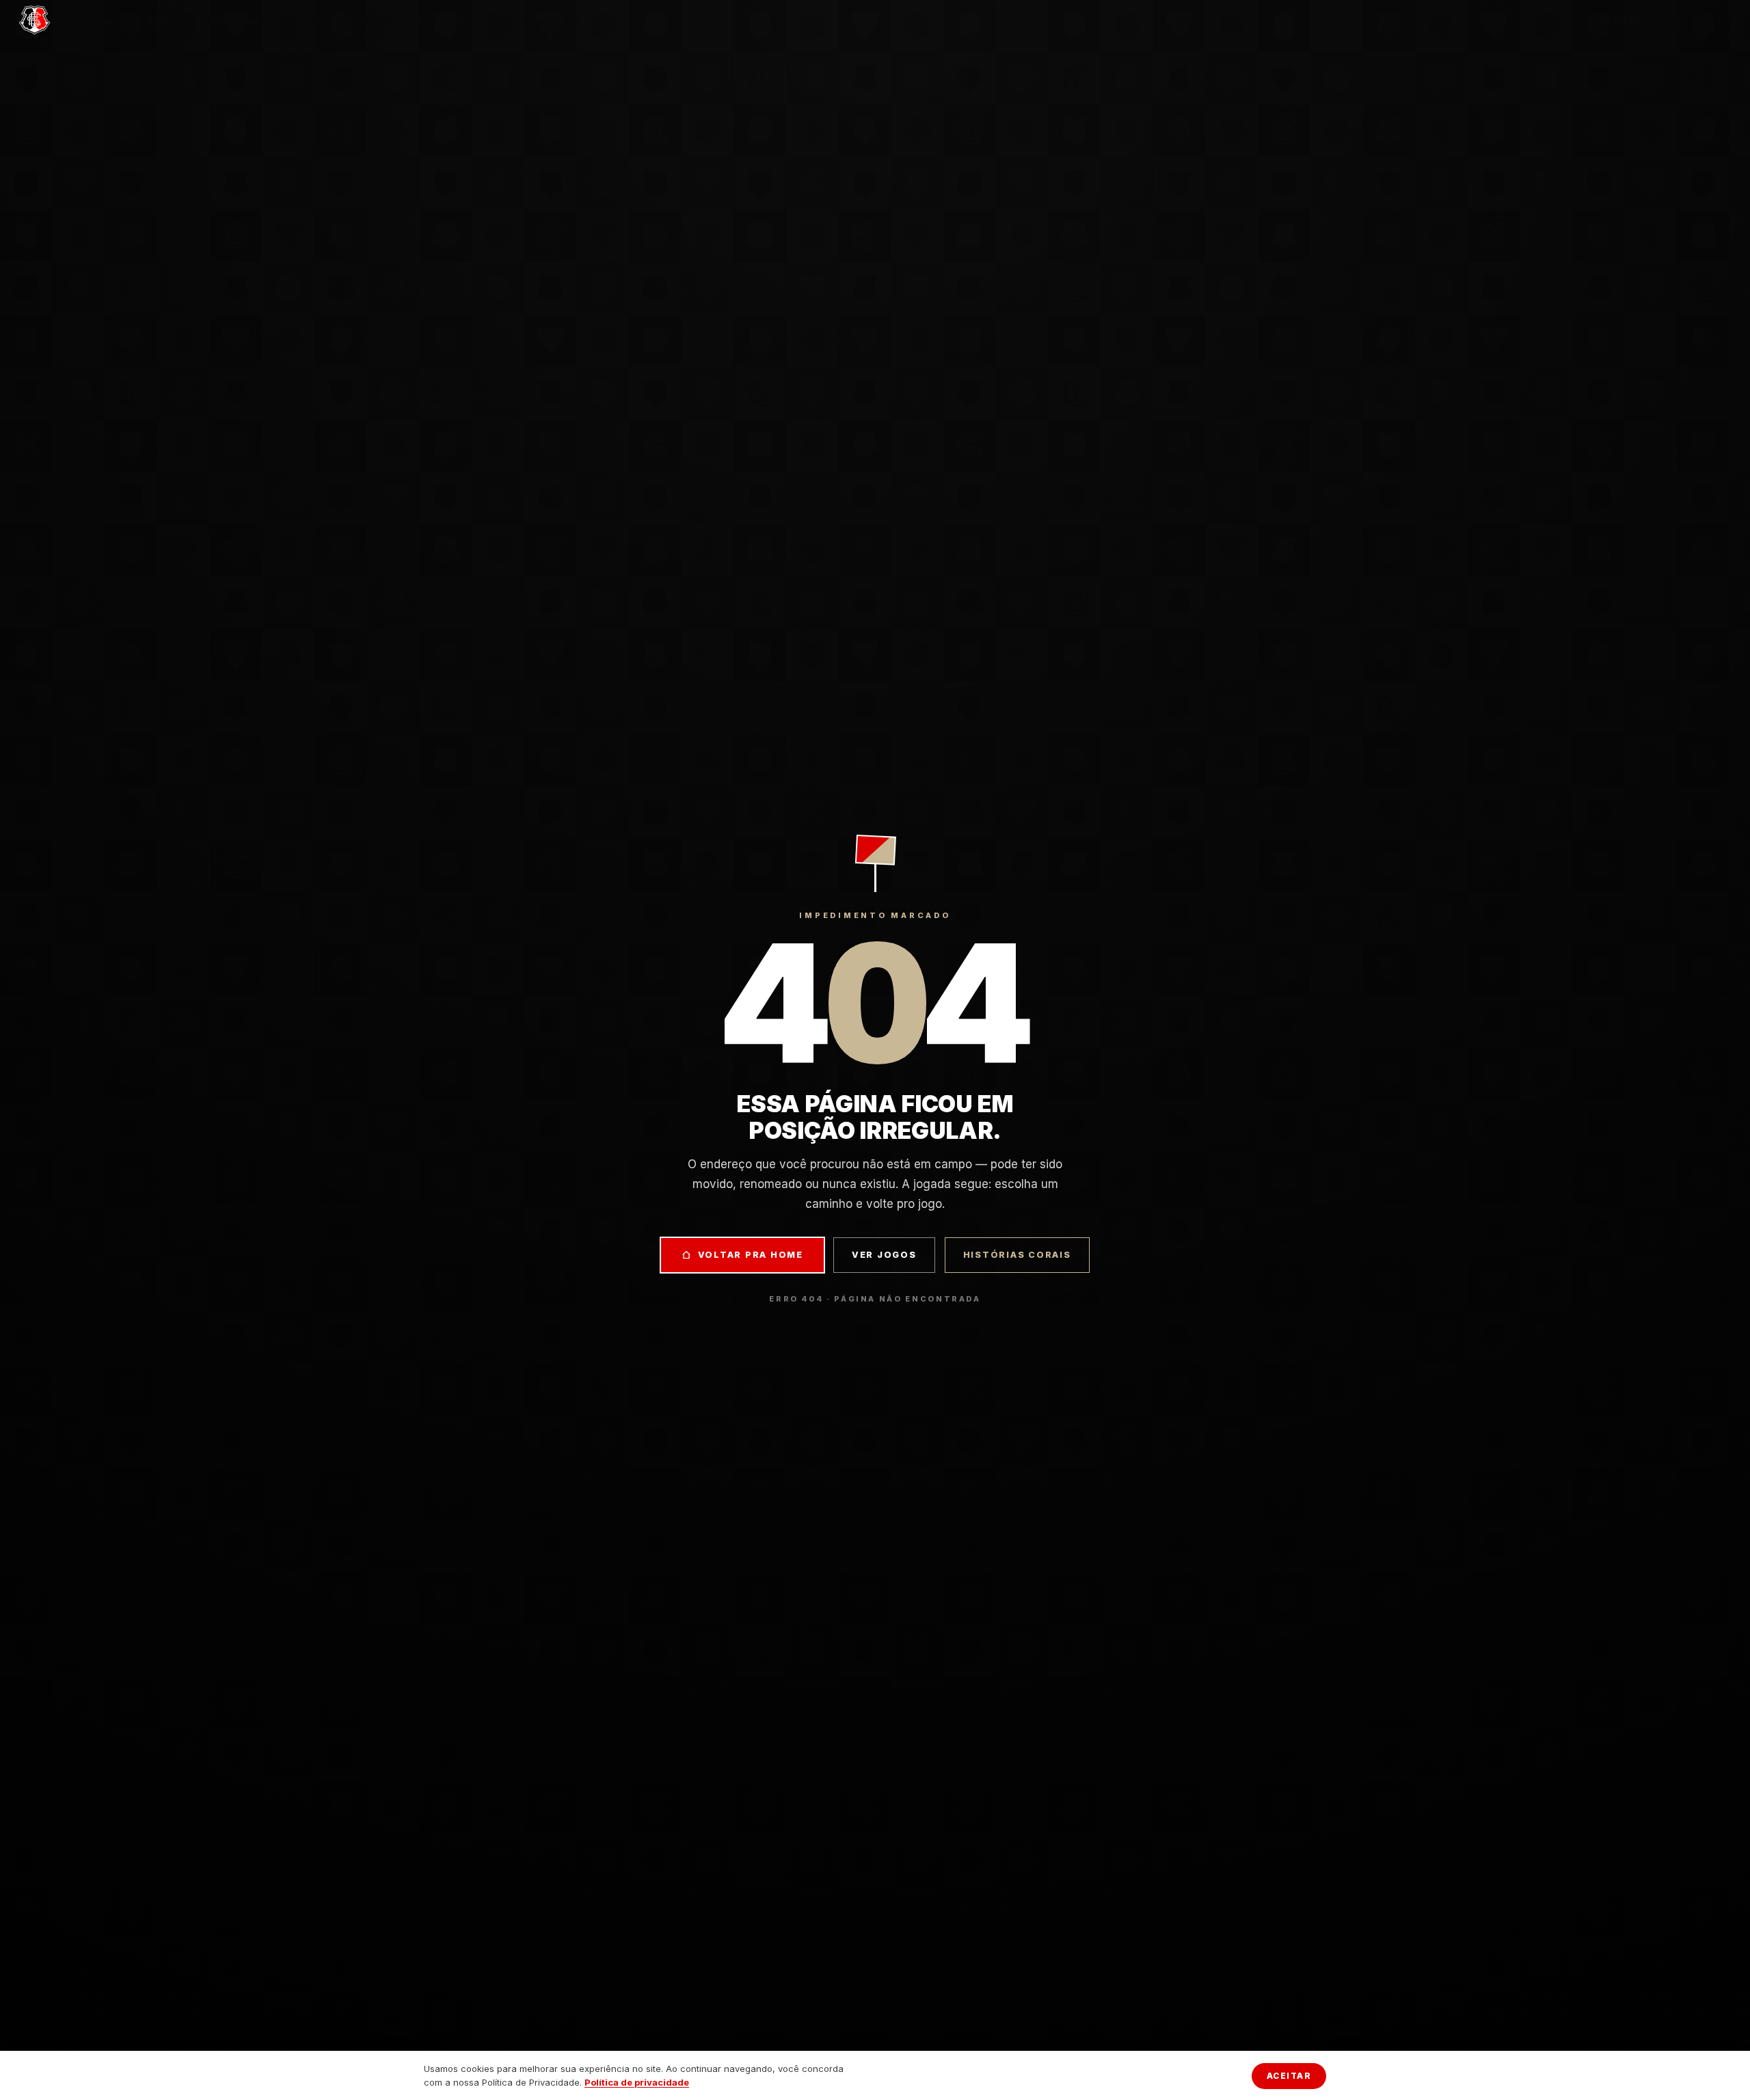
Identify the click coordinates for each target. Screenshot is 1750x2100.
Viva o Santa (237, 21)
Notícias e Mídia (328, 21)
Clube (404, 21)
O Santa (104, 21)
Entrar (1628, 21)
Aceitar (1289, 2076)
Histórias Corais (542, 21)
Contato (461, 21)
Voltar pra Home (751, 1255)
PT (1716, 21)
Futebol (165, 21)
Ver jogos (884, 1255)
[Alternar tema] (1679, 22)
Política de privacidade (637, 2082)
